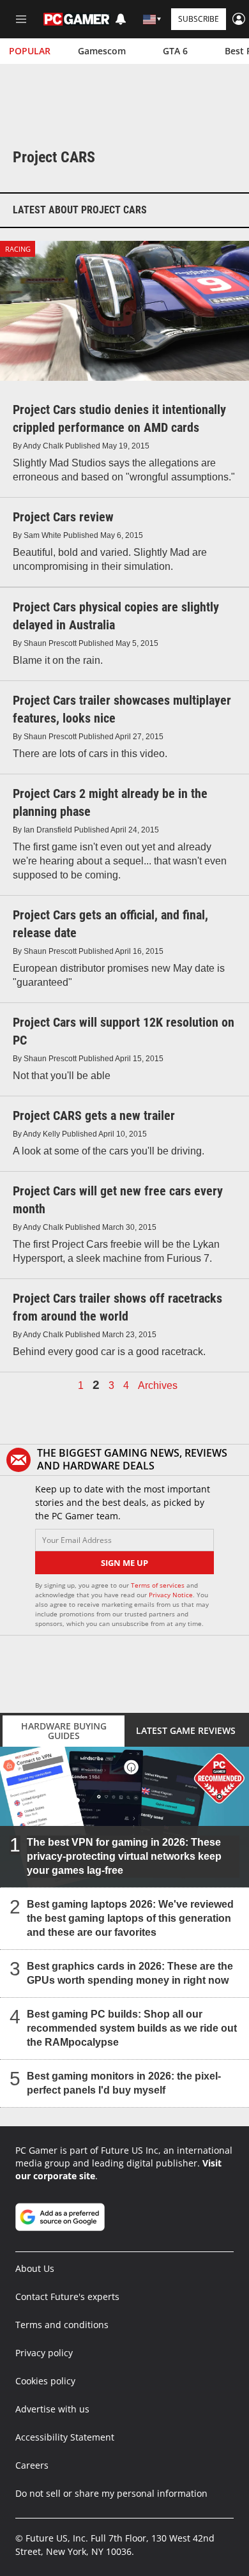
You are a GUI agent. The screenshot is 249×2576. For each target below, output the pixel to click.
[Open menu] (21, 19)
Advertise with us (52, 2409)
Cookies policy (45, 2381)
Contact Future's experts (67, 2296)
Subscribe (199, 19)
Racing (18, 249)
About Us (35, 2268)
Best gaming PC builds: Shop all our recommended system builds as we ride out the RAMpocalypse (132, 2028)
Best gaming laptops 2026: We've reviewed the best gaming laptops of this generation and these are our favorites (130, 1918)
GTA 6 (175, 51)
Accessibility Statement (65, 2437)
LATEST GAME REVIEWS (186, 1730)
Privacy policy (44, 2353)
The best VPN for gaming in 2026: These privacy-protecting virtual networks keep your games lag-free (124, 1856)
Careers (32, 2465)
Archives (158, 1386)
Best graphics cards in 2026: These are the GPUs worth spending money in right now (130, 1973)
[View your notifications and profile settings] (121, 19)
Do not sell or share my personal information (111, 2493)
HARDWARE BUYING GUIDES (64, 1731)
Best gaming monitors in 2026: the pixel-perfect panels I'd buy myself (124, 2082)
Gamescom (102, 51)
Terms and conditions (62, 2325)
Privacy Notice (171, 1595)
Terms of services (159, 1585)
